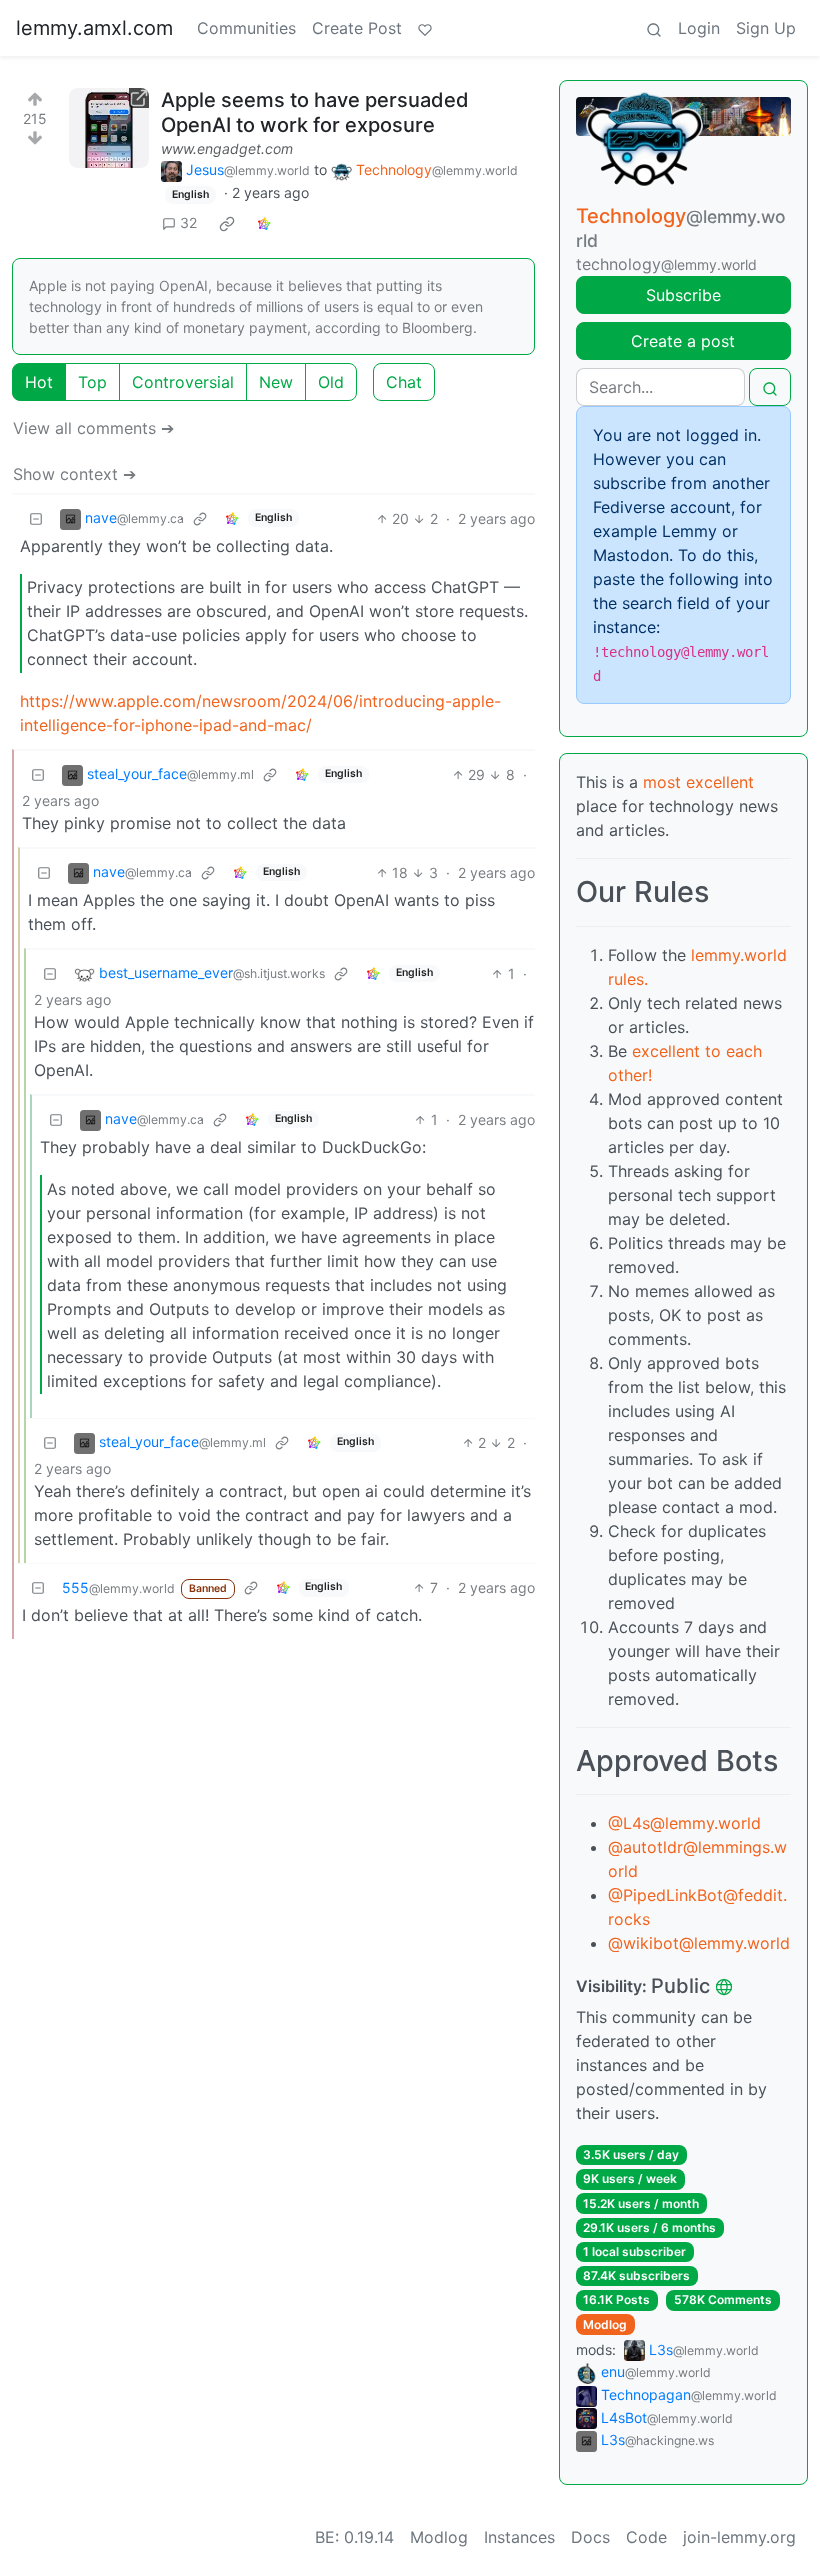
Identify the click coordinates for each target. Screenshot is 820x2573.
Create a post (683, 341)
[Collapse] (36, 518)
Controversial (183, 382)
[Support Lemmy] (425, 28)
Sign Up (766, 28)
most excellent (698, 782)
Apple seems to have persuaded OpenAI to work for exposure (315, 112)
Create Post (357, 28)
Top (92, 382)
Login (699, 28)
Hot (39, 382)
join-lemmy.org (739, 2537)
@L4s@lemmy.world (684, 1823)
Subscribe (683, 295)
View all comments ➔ (93, 428)
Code (646, 2537)
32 (188, 222)
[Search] (654, 28)
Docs (590, 2537)
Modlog (605, 2324)
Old (331, 382)
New (276, 382)
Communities (246, 28)
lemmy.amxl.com (94, 28)
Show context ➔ (74, 474)
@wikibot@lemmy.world (699, 1943)
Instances (519, 2537)
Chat (404, 382)
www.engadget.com (227, 148)
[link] (227, 223)
